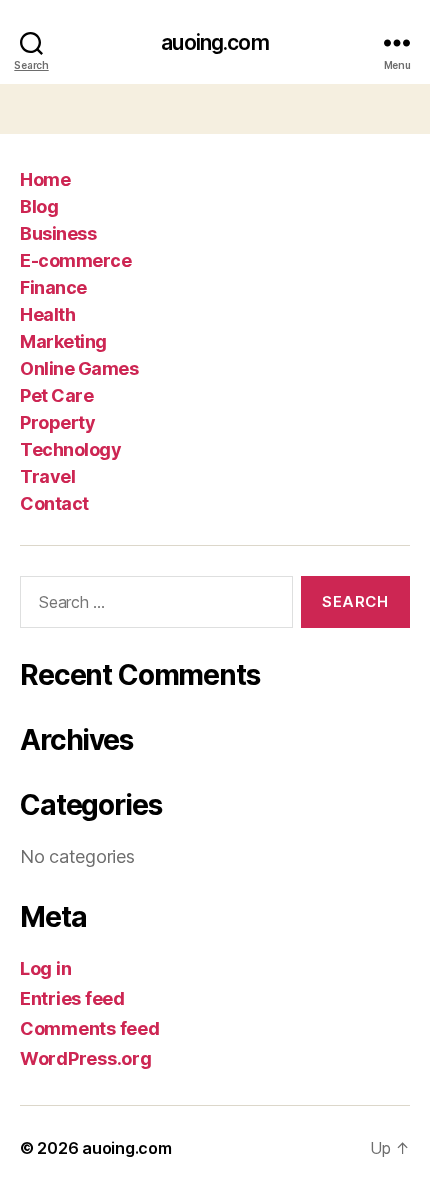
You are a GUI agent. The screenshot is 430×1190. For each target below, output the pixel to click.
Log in (45, 968)
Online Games (79, 368)
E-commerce (75, 260)
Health (47, 314)
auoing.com (214, 42)
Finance (53, 287)
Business (58, 233)
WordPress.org (86, 1058)
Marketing (63, 341)
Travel (47, 476)
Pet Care (56, 395)
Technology (70, 449)
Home (45, 179)
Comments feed (90, 1028)
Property (57, 422)
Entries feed (72, 998)
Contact (54, 503)
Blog (39, 206)
